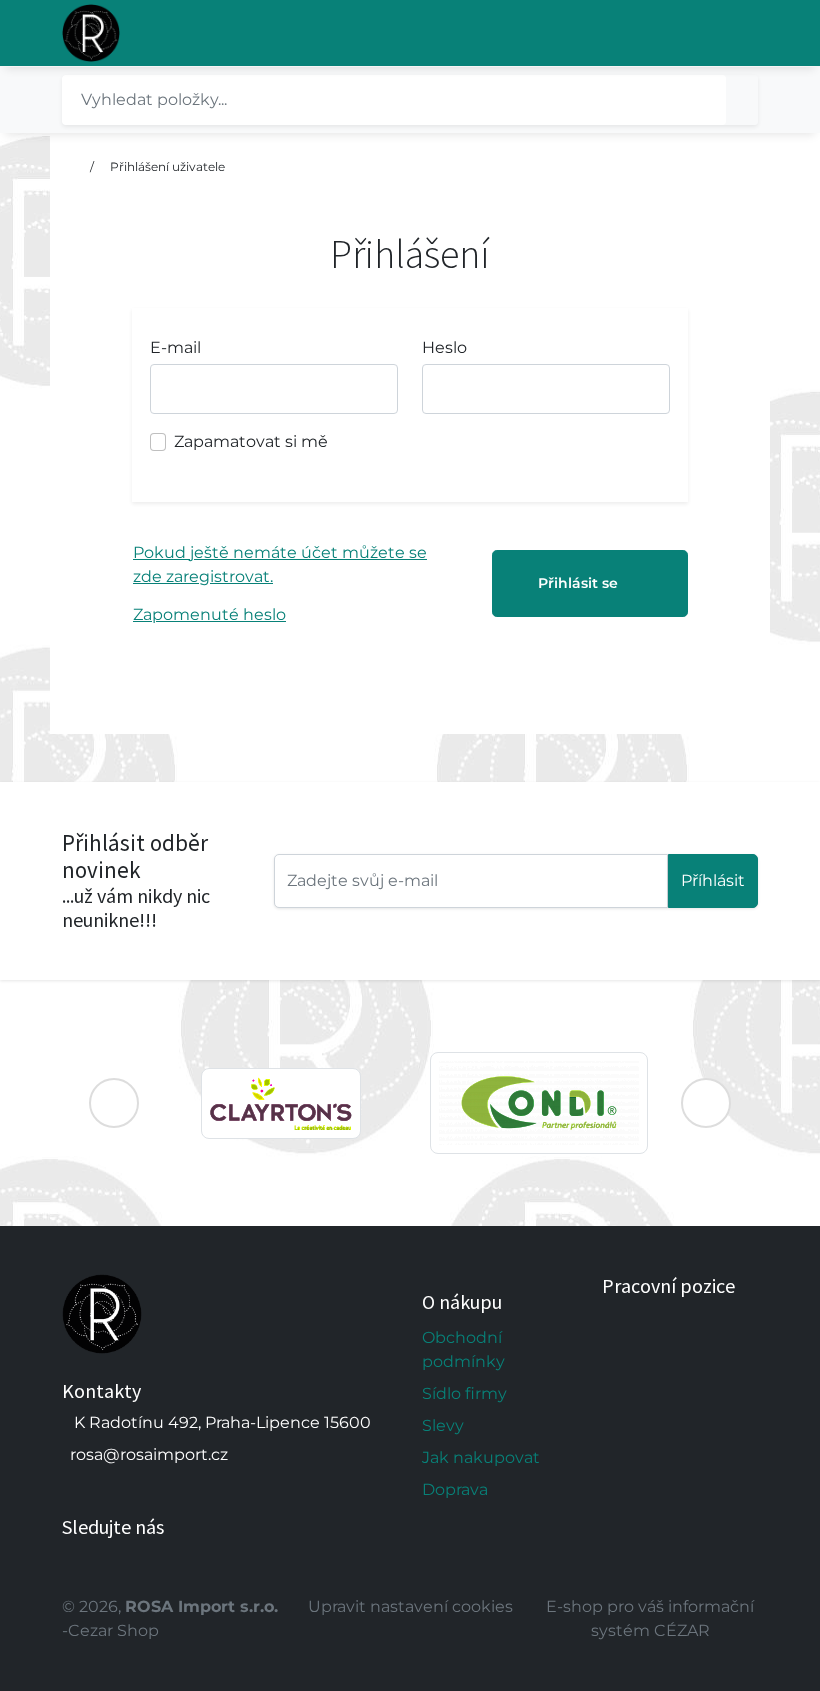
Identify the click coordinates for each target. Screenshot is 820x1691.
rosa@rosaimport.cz (149, 1454)
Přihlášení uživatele (167, 166)
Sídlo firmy (464, 1393)
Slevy (443, 1425)
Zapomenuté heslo (209, 614)
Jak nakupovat (481, 1457)
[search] (742, 100)
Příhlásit (713, 880)
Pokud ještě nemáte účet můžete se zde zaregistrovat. (280, 564)
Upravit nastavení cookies (410, 1606)
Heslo (444, 347)
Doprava (455, 1489)
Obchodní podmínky (463, 1349)
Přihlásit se (578, 583)
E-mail (175, 347)
